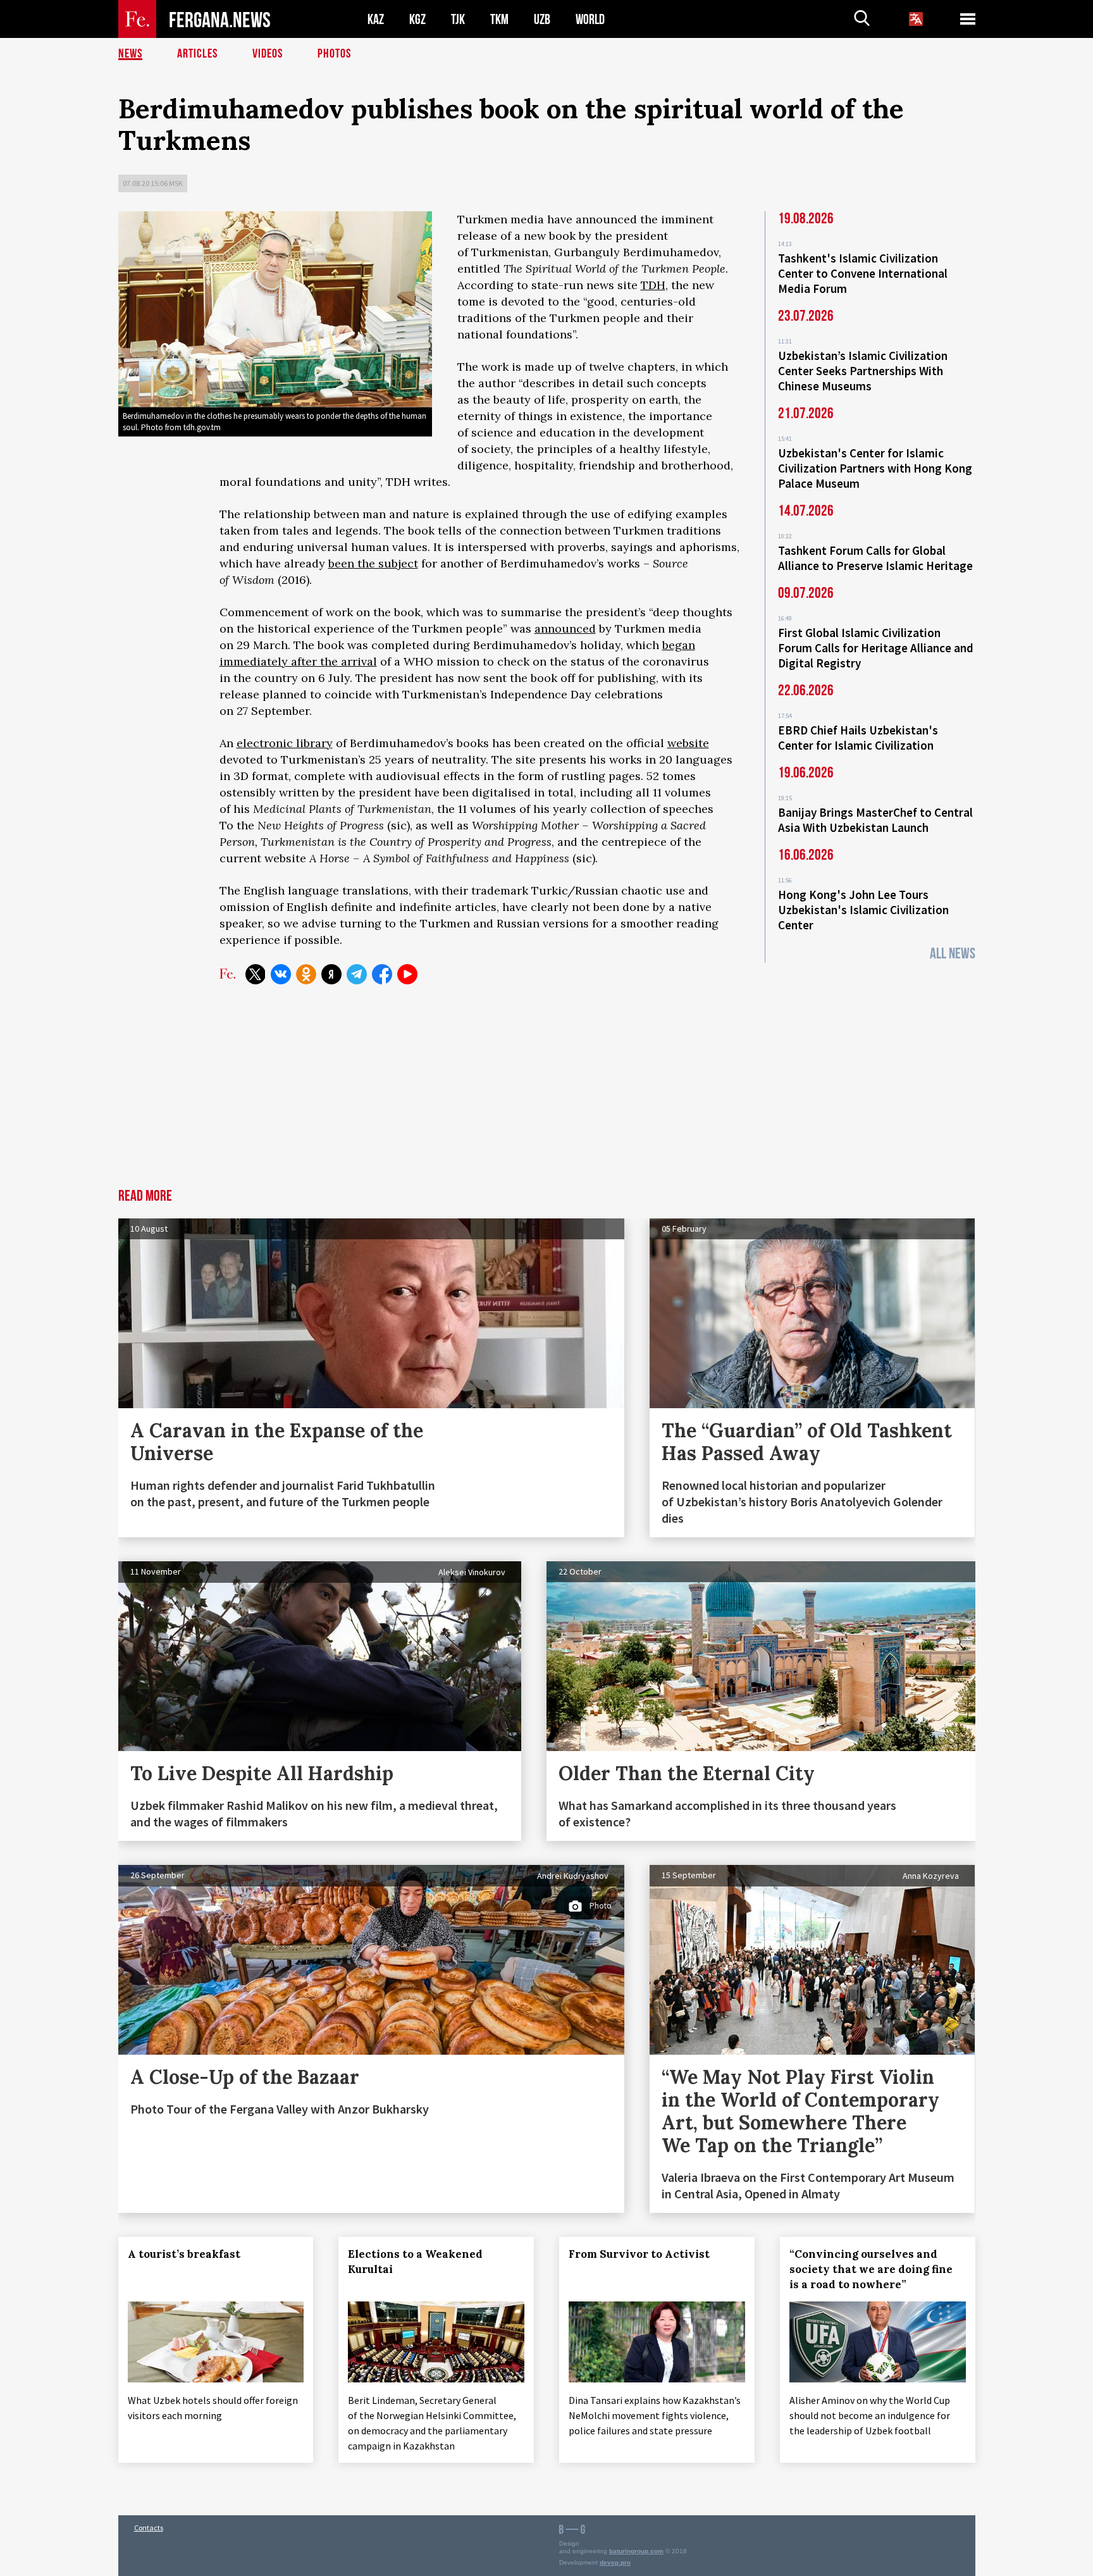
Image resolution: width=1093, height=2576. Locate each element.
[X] (256, 974)
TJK (458, 19)
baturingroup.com (636, 2551)
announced (565, 629)
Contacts (149, 2528)
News (130, 54)
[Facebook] (382, 974)
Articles (197, 54)
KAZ (376, 19)
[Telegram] (357, 974)
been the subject (373, 563)
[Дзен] (331, 974)
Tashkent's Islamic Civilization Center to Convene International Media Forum (863, 273)
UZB (542, 19)
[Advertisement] (546, 1094)
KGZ (417, 19)
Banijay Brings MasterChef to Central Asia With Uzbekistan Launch (875, 820)
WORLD (590, 19)
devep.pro (615, 2562)
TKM (499, 19)
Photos (334, 54)
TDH (653, 285)
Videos (268, 54)
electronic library (285, 743)
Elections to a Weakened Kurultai (415, 2262)
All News (953, 954)
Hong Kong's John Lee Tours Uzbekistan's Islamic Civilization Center (863, 910)
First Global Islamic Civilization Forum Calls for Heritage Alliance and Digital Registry (876, 648)
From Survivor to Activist (639, 2254)
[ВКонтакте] (281, 974)
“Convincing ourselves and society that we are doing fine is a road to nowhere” (871, 2269)
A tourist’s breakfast (184, 2254)
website (688, 743)
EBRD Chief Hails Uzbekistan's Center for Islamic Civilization (858, 738)
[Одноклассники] (306, 974)
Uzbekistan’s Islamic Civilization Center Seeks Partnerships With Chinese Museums (863, 371)
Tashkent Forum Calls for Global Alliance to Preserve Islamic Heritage (875, 558)
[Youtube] (407, 974)
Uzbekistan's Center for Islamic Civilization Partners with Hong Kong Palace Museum (875, 468)
